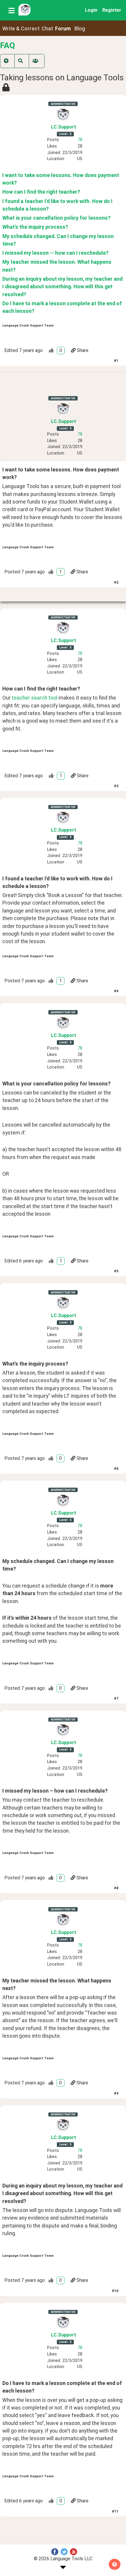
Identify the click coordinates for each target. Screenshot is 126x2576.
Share (83, 350)
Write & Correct (21, 29)
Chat (47, 29)
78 (80, 140)
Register (112, 10)
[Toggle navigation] (12, 10)
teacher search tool (35, 698)
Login (91, 10)
